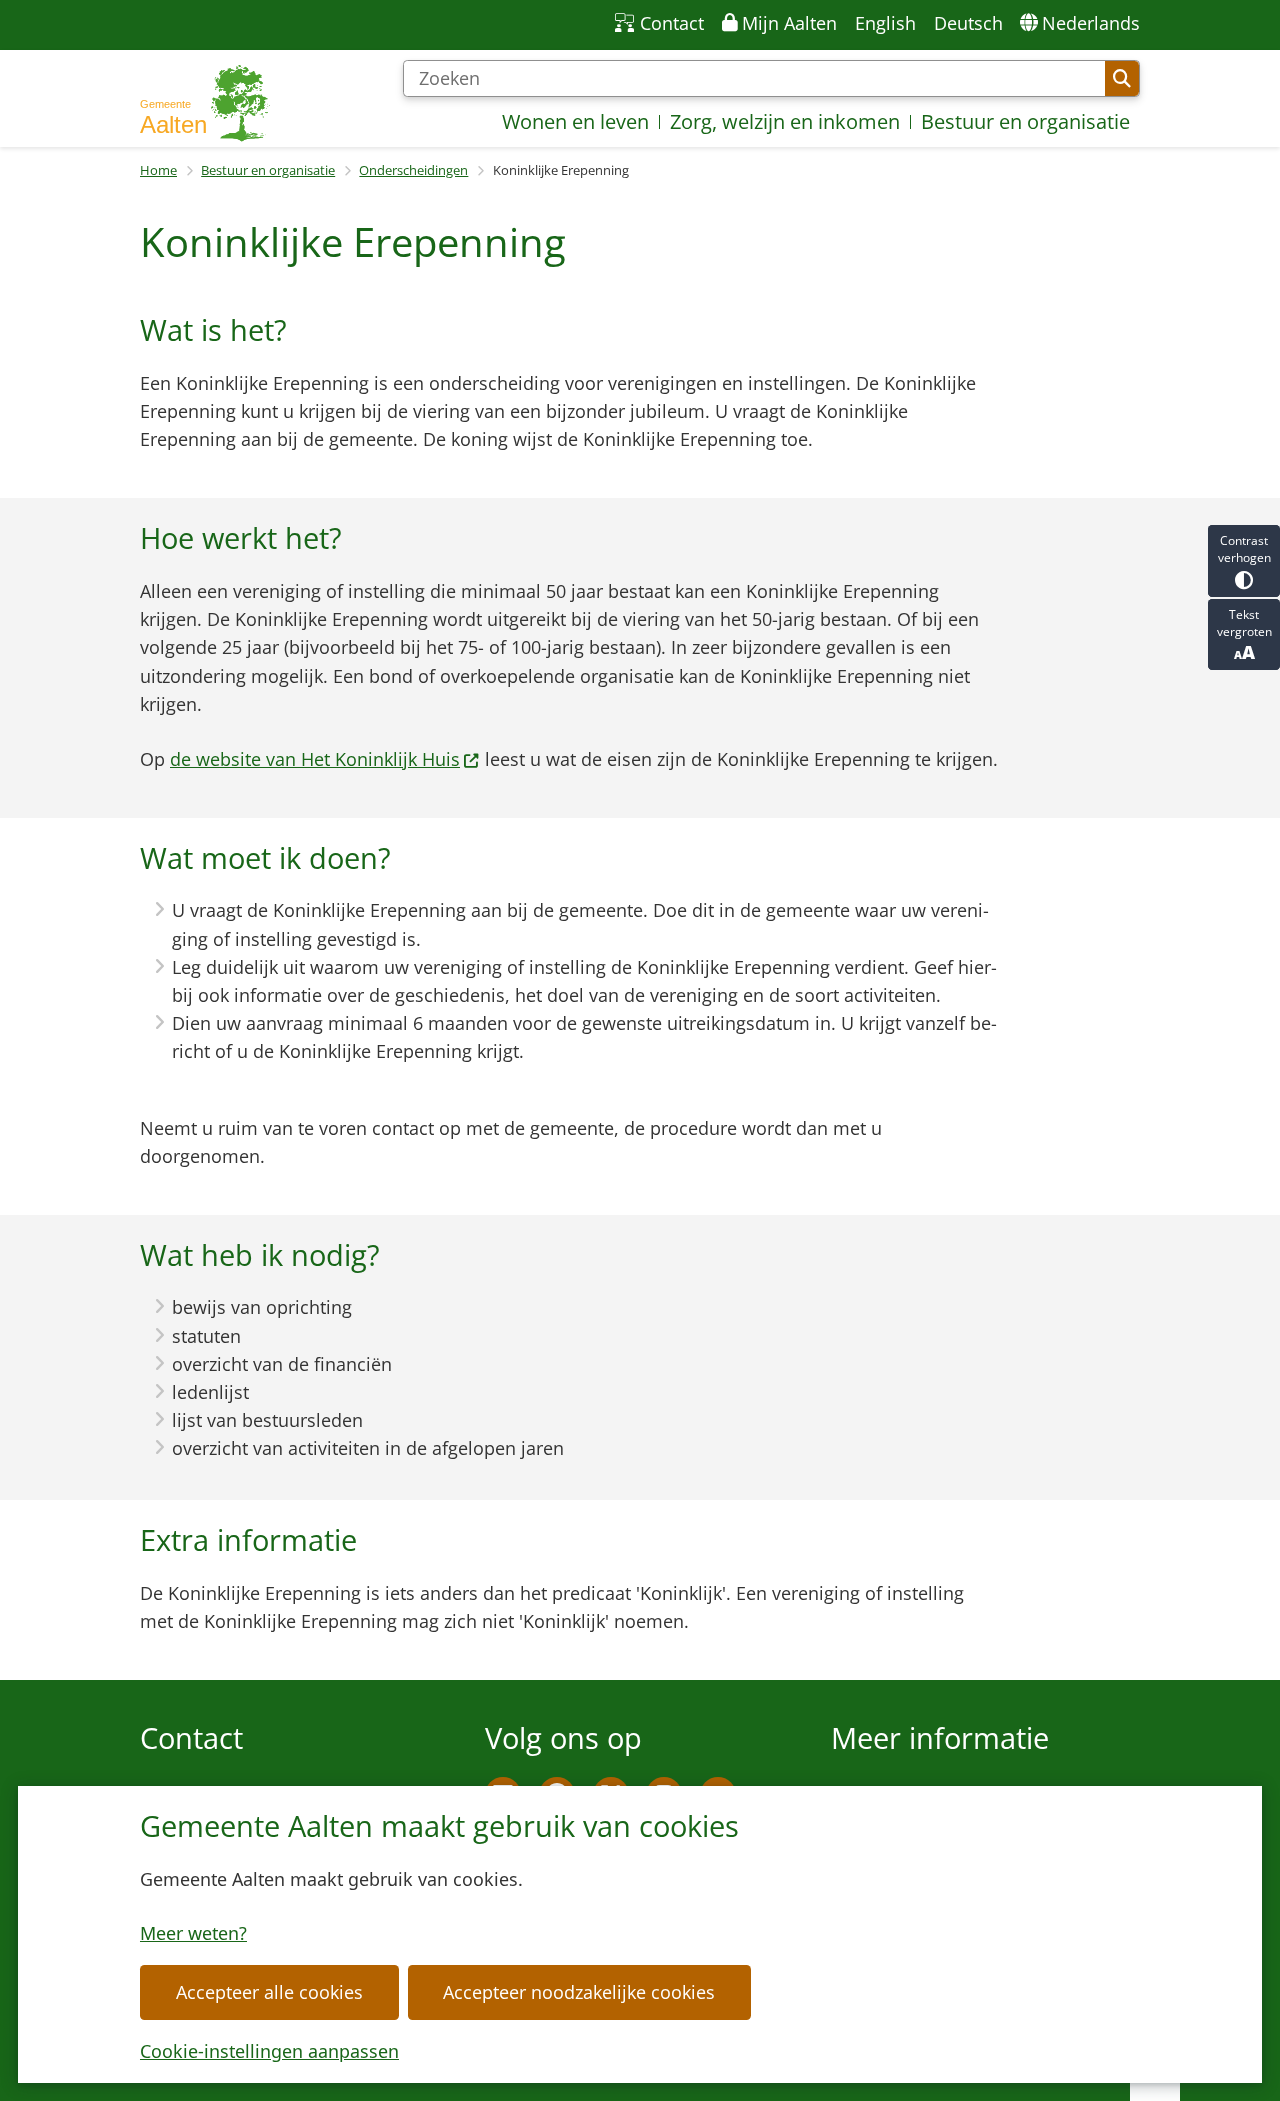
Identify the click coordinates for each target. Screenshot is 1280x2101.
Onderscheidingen (413, 170)
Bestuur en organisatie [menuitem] (1025, 121)
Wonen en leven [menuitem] (575, 121)
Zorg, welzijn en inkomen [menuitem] (785, 121)
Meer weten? (193, 1933)
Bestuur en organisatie (268, 170)
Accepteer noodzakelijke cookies (579, 1992)
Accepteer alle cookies (269, 1992)
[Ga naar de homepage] (205, 103)
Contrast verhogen (1244, 549)
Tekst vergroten (1244, 623)
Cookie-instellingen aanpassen (269, 2051)
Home (158, 170)
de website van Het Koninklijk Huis (315, 759)
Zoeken (1122, 79)
